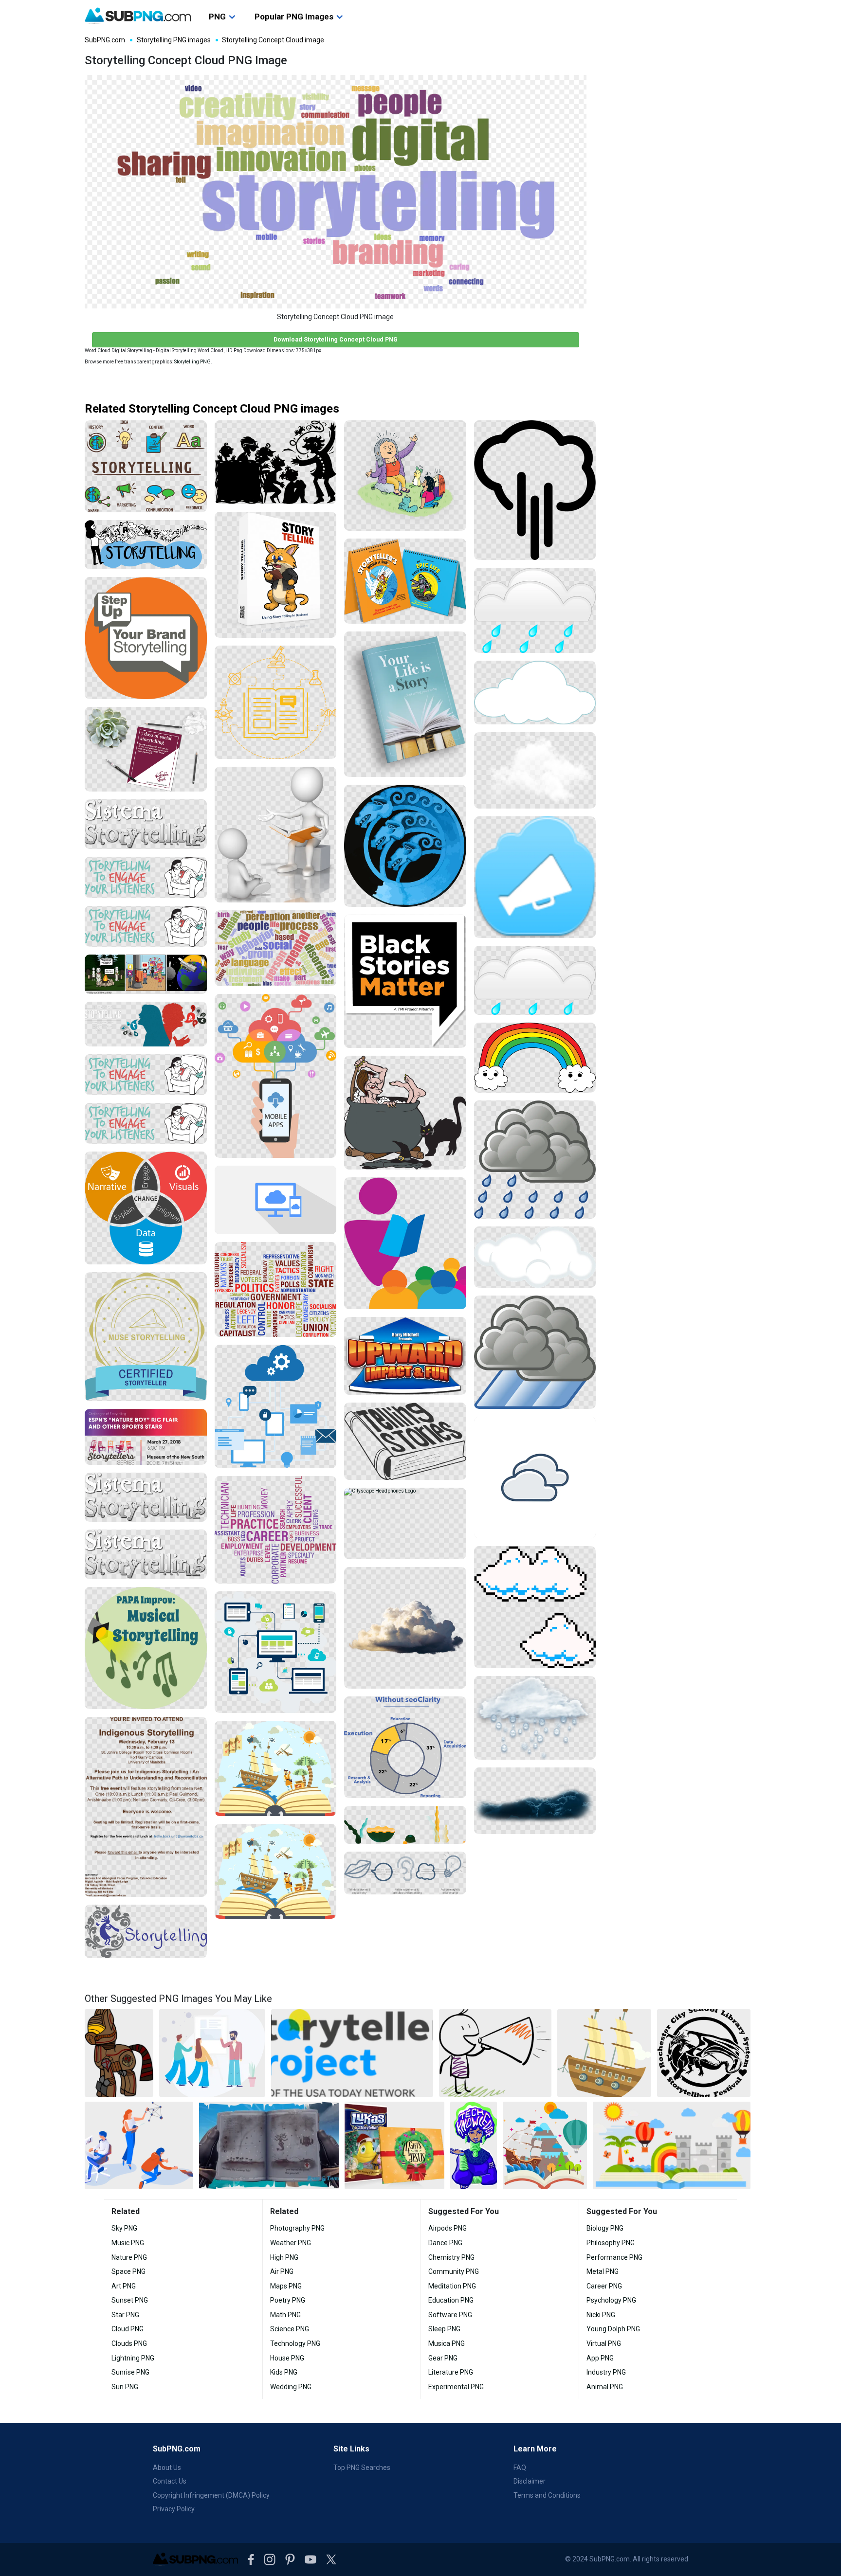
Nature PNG (129, 2257)
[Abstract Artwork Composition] (405, 1825)
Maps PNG (286, 2286)
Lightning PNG (133, 2358)
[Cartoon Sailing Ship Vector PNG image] (604, 2053)
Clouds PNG (129, 2343)
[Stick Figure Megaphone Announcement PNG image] (495, 2053)
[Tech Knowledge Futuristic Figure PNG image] (474, 2145)
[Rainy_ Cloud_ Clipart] (535, 980)
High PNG (284, 2257)
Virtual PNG (604, 2343)
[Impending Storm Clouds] (535, 1801)
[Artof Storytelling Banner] (146, 1024)
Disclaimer (530, 2481)
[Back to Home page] (138, 16)
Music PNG (128, 2243)
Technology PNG (295, 2343)
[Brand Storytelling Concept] (146, 638)
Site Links (351, 2449)
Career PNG (604, 2286)
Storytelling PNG (192, 362)
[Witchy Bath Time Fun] (405, 1113)
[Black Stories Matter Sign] (405, 982)
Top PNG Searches (362, 2468)
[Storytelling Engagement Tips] (146, 1075)
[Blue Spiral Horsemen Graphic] (405, 846)
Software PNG (450, 2315)
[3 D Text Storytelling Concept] (146, 824)
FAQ (520, 2468)
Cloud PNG (128, 2329)
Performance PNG (614, 2257)
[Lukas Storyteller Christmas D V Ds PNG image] (394, 2145)
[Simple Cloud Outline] (535, 693)
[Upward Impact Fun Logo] (405, 1356)
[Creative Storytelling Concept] (146, 544)
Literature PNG (451, 2372)
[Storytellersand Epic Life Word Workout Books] (405, 581)
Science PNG (290, 2329)
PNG (217, 17)
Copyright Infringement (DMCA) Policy (211, 2495)
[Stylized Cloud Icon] (535, 1478)
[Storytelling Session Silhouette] (276, 462)
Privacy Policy (174, 2509)
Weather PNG (291, 2243)
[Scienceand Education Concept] (276, 702)
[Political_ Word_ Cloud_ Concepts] (276, 1289)
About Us (167, 2468)
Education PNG (451, 2300)
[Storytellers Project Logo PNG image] (352, 2053)
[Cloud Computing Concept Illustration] (276, 1200)
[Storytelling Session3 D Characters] (276, 835)
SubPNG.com (105, 40)
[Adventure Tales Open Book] (276, 1768)
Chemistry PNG (451, 2257)
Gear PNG (443, 2358)
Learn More (535, 2449)
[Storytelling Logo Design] (146, 1931)
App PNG (600, 2358)
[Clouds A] (405, 1628)
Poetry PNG (288, 2300)
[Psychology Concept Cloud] (276, 948)
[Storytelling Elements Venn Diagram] (146, 1208)
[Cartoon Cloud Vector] (535, 1257)
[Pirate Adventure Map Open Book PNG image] (269, 2145)
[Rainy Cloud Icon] (535, 1160)
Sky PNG (124, 2228)
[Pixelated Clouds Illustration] (535, 1607)
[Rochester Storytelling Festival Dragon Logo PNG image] (704, 2053)
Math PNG (285, 2315)
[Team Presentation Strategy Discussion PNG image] (212, 2053)
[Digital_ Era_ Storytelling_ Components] (146, 974)
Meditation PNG (452, 2286)
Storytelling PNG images (174, 40)
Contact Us (170, 2481)
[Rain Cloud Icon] (535, 490)
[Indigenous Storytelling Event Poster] (146, 1807)
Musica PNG (447, 2343)
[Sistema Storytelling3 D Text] (146, 1497)
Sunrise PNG (130, 2372)
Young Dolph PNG (613, 2329)
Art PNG (124, 2286)
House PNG (287, 2358)
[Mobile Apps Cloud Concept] (276, 1076)
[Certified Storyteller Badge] (146, 1337)
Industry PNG (606, 2372)
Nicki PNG (601, 2315)
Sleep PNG (444, 2329)
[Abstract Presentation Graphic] (405, 1243)
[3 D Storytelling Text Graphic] (146, 1554)
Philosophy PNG (611, 2243)
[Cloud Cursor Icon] (535, 877)
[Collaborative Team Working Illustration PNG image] (139, 2145)
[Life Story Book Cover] (405, 704)
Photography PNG (297, 2228)
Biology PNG (605, 2228)
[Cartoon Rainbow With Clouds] (535, 1058)
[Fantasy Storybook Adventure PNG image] (672, 2145)
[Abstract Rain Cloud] (535, 1718)
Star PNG (125, 2315)
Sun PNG (125, 2387)
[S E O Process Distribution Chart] (405, 1747)
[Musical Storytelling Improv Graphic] (146, 1648)
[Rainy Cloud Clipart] (535, 610)
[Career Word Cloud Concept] (276, 1530)
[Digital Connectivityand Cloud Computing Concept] (276, 1652)
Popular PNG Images (294, 17)
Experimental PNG (456, 2387)
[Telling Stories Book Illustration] (405, 1441)
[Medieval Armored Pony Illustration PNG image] (119, 2053)
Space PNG (128, 2271)
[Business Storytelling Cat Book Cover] (276, 575)
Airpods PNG (448, 2228)
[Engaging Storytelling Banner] (146, 877)
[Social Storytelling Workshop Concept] (146, 749)
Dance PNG (445, 2243)
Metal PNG (603, 2271)
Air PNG (282, 2271)
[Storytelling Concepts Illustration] (146, 467)
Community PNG (454, 2271)
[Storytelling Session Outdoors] (405, 476)
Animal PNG (605, 2387)
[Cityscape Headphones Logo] (405, 1523)
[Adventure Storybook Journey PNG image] (545, 2145)
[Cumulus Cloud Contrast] (535, 770)
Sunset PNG (130, 2300)
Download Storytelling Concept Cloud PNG (336, 339)
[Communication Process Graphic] (405, 1873)
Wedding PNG (291, 2387)
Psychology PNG (611, 2300)
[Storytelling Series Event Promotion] (146, 1437)
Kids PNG (284, 2372)
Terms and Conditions (547, 2495)
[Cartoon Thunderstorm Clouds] (535, 1352)
